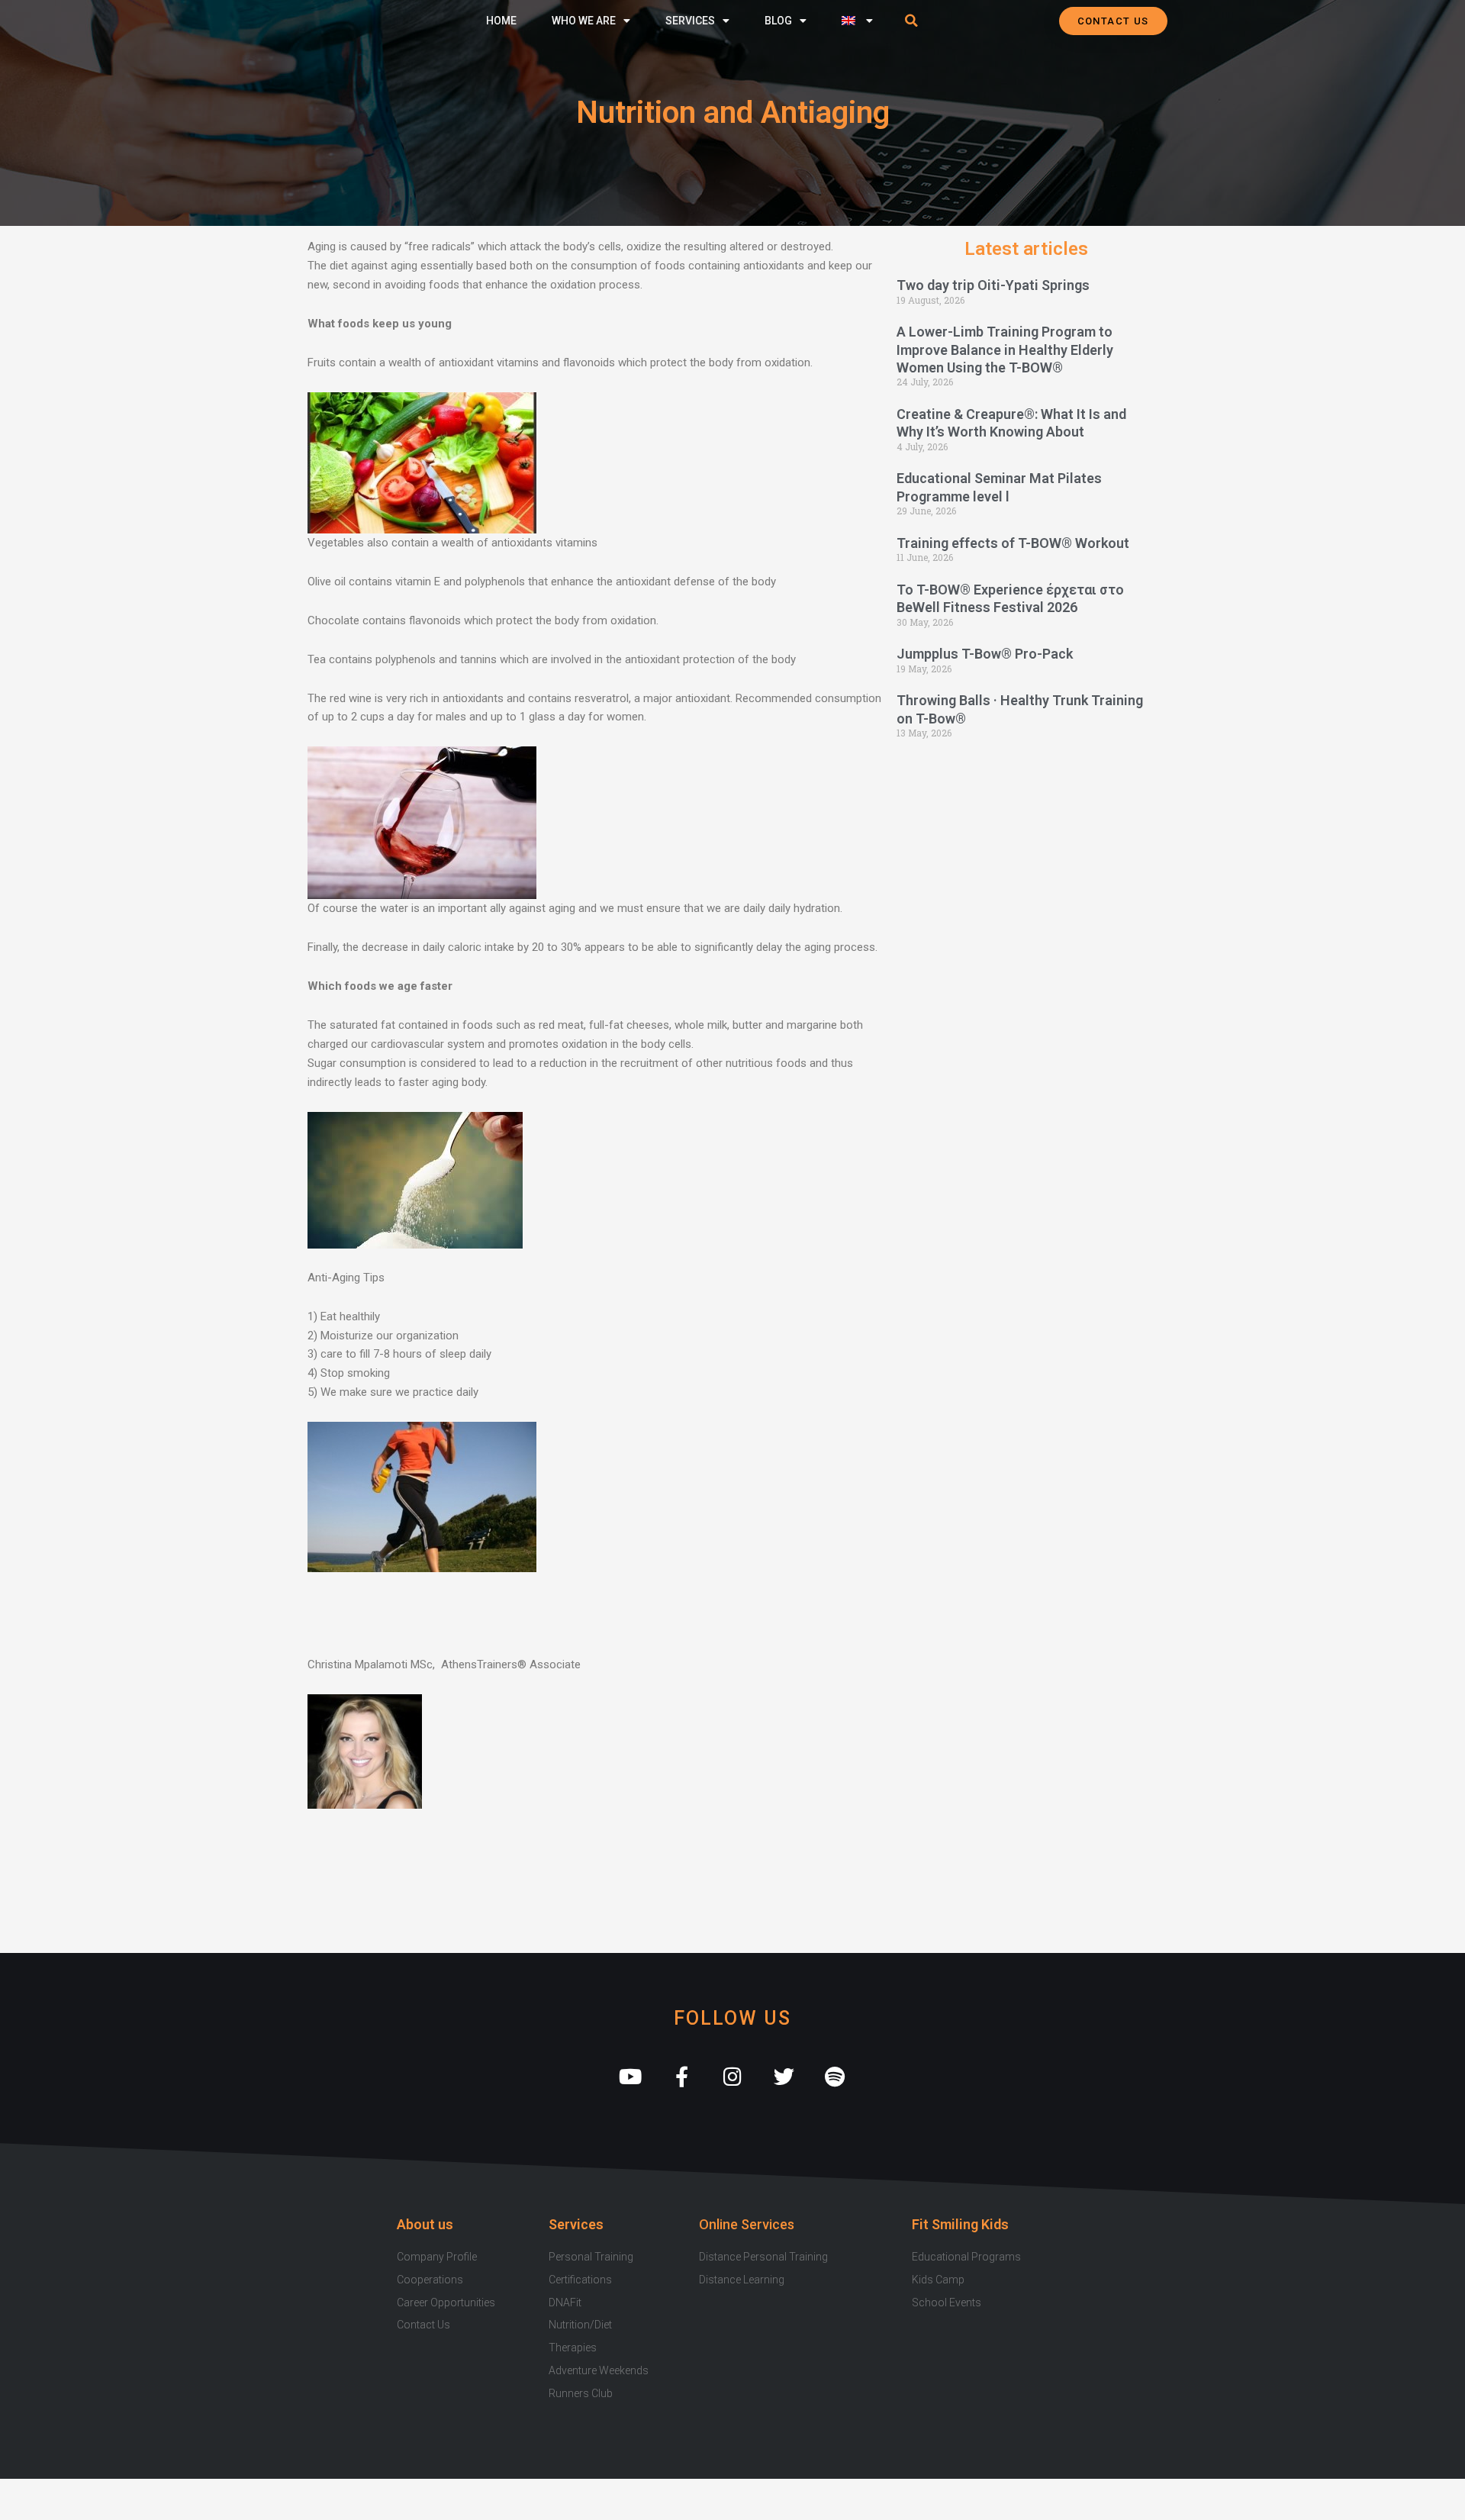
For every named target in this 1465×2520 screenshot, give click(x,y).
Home (501, 21)
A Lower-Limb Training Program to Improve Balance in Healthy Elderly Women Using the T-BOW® (1005, 350)
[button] (912, 21)
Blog (778, 21)
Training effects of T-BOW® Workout (1013, 543)
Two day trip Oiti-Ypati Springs (993, 285)
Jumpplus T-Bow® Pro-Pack (985, 654)
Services (690, 21)
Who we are (584, 21)
